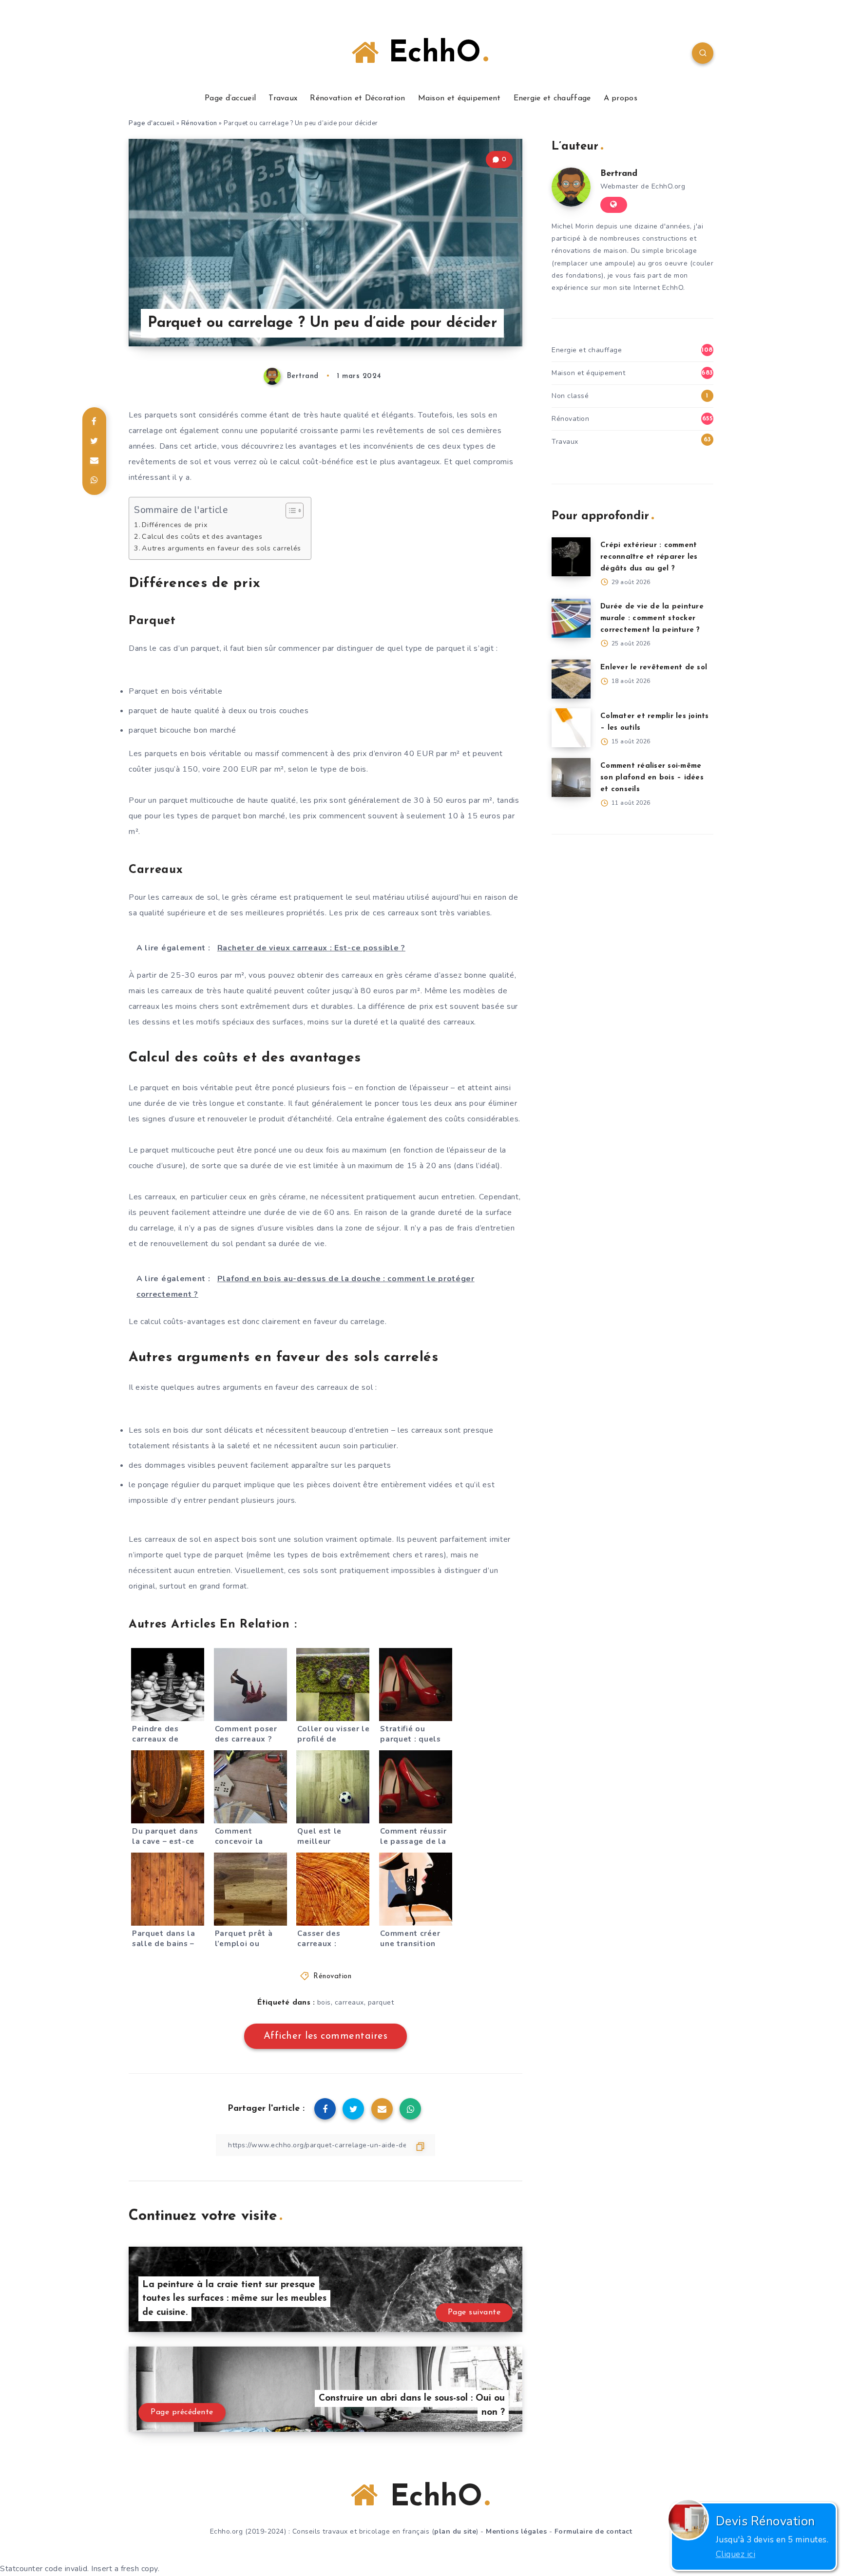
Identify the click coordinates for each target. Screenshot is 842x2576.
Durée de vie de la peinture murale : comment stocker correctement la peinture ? (652, 618)
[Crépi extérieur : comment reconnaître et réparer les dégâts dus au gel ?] (571, 557)
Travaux (283, 98)
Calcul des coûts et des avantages (202, 536)
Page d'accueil (152, 123)
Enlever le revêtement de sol (654, 668)
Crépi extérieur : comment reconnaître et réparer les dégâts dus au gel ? (649, 557)
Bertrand (619, 174)
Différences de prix (175, 525)
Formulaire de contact (593, 2531)
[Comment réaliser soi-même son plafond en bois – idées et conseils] (571, 777)
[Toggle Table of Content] (290, 511)
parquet (381, 2002)
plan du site (455, 2531)
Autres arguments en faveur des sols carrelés (221, 548)
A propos (621, 98)
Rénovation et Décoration (357, 98)
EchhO (430, 54)
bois (324, 2002)
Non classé (570, 396)
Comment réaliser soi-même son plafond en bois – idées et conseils (652, 778)
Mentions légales (516, 2531)
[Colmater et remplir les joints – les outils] (571, 728)
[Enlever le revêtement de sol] (571, 679)
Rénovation (199, 123)
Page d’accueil (230, 98)
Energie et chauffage (552, 98)
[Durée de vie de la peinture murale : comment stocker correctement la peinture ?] (571, 618)
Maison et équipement (459, 98)
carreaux (349, 2002)
